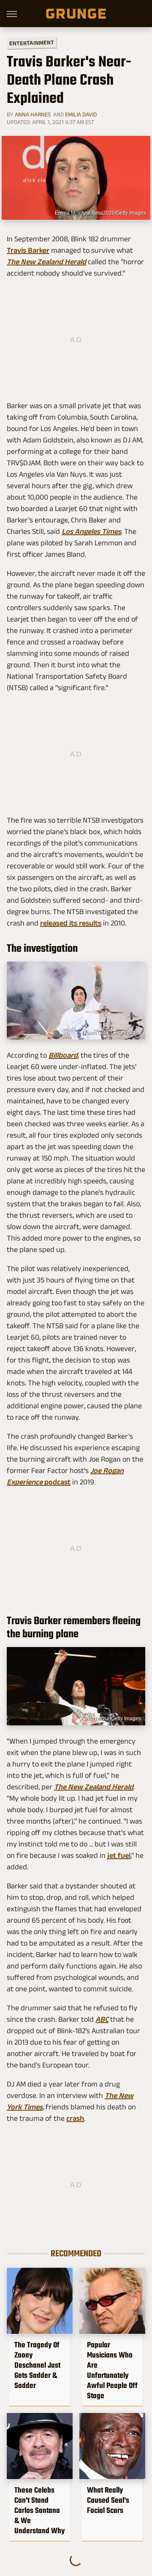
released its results (71, 923)
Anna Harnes (33, 114)
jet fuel (119, 1855)
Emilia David (81, 114)
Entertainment (32, 43)
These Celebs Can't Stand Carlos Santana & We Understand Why (39, 2510)
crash (75, 2118)
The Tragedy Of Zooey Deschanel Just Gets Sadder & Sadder (37, 2365)
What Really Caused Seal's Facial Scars (108, 2500)
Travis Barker (28, 250)
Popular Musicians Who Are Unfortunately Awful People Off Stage (112, 2370)
